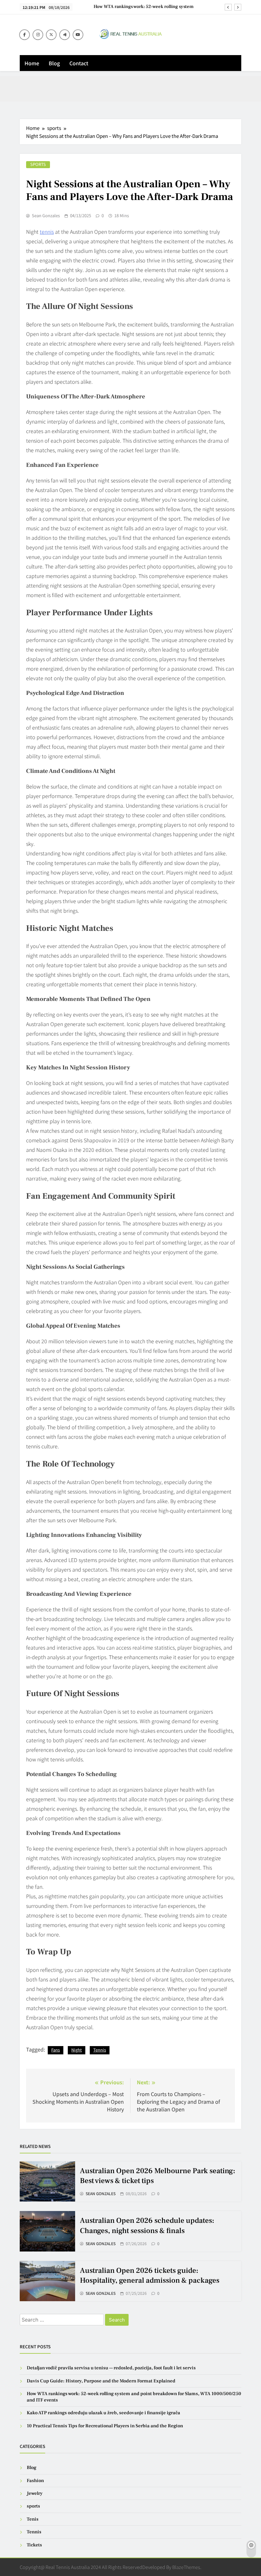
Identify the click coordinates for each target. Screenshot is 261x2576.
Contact (79, 63)
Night (77, 2050)
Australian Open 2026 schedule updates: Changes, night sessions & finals (147, 2226)
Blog (54, 63)
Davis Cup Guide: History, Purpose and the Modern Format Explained (101, 2381)
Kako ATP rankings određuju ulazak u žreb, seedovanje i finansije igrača (103, 2413)
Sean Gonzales (46, 216)
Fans (56, 2050)
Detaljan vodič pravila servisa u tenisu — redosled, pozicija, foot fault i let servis (111, 2368)
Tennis (100, 2050)
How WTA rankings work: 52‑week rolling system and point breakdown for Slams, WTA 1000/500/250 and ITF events (141, 7)
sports (38, 164)
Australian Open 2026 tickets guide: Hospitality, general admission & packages (150, 2276)
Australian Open (90, 136)
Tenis (33, 2519)
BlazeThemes (186, 2567)
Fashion (35, 2481)
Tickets (34, 2545)
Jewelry (35, 2493)
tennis (47, 232)
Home (32, 63)
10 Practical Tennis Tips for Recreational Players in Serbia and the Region (105, 2426)
